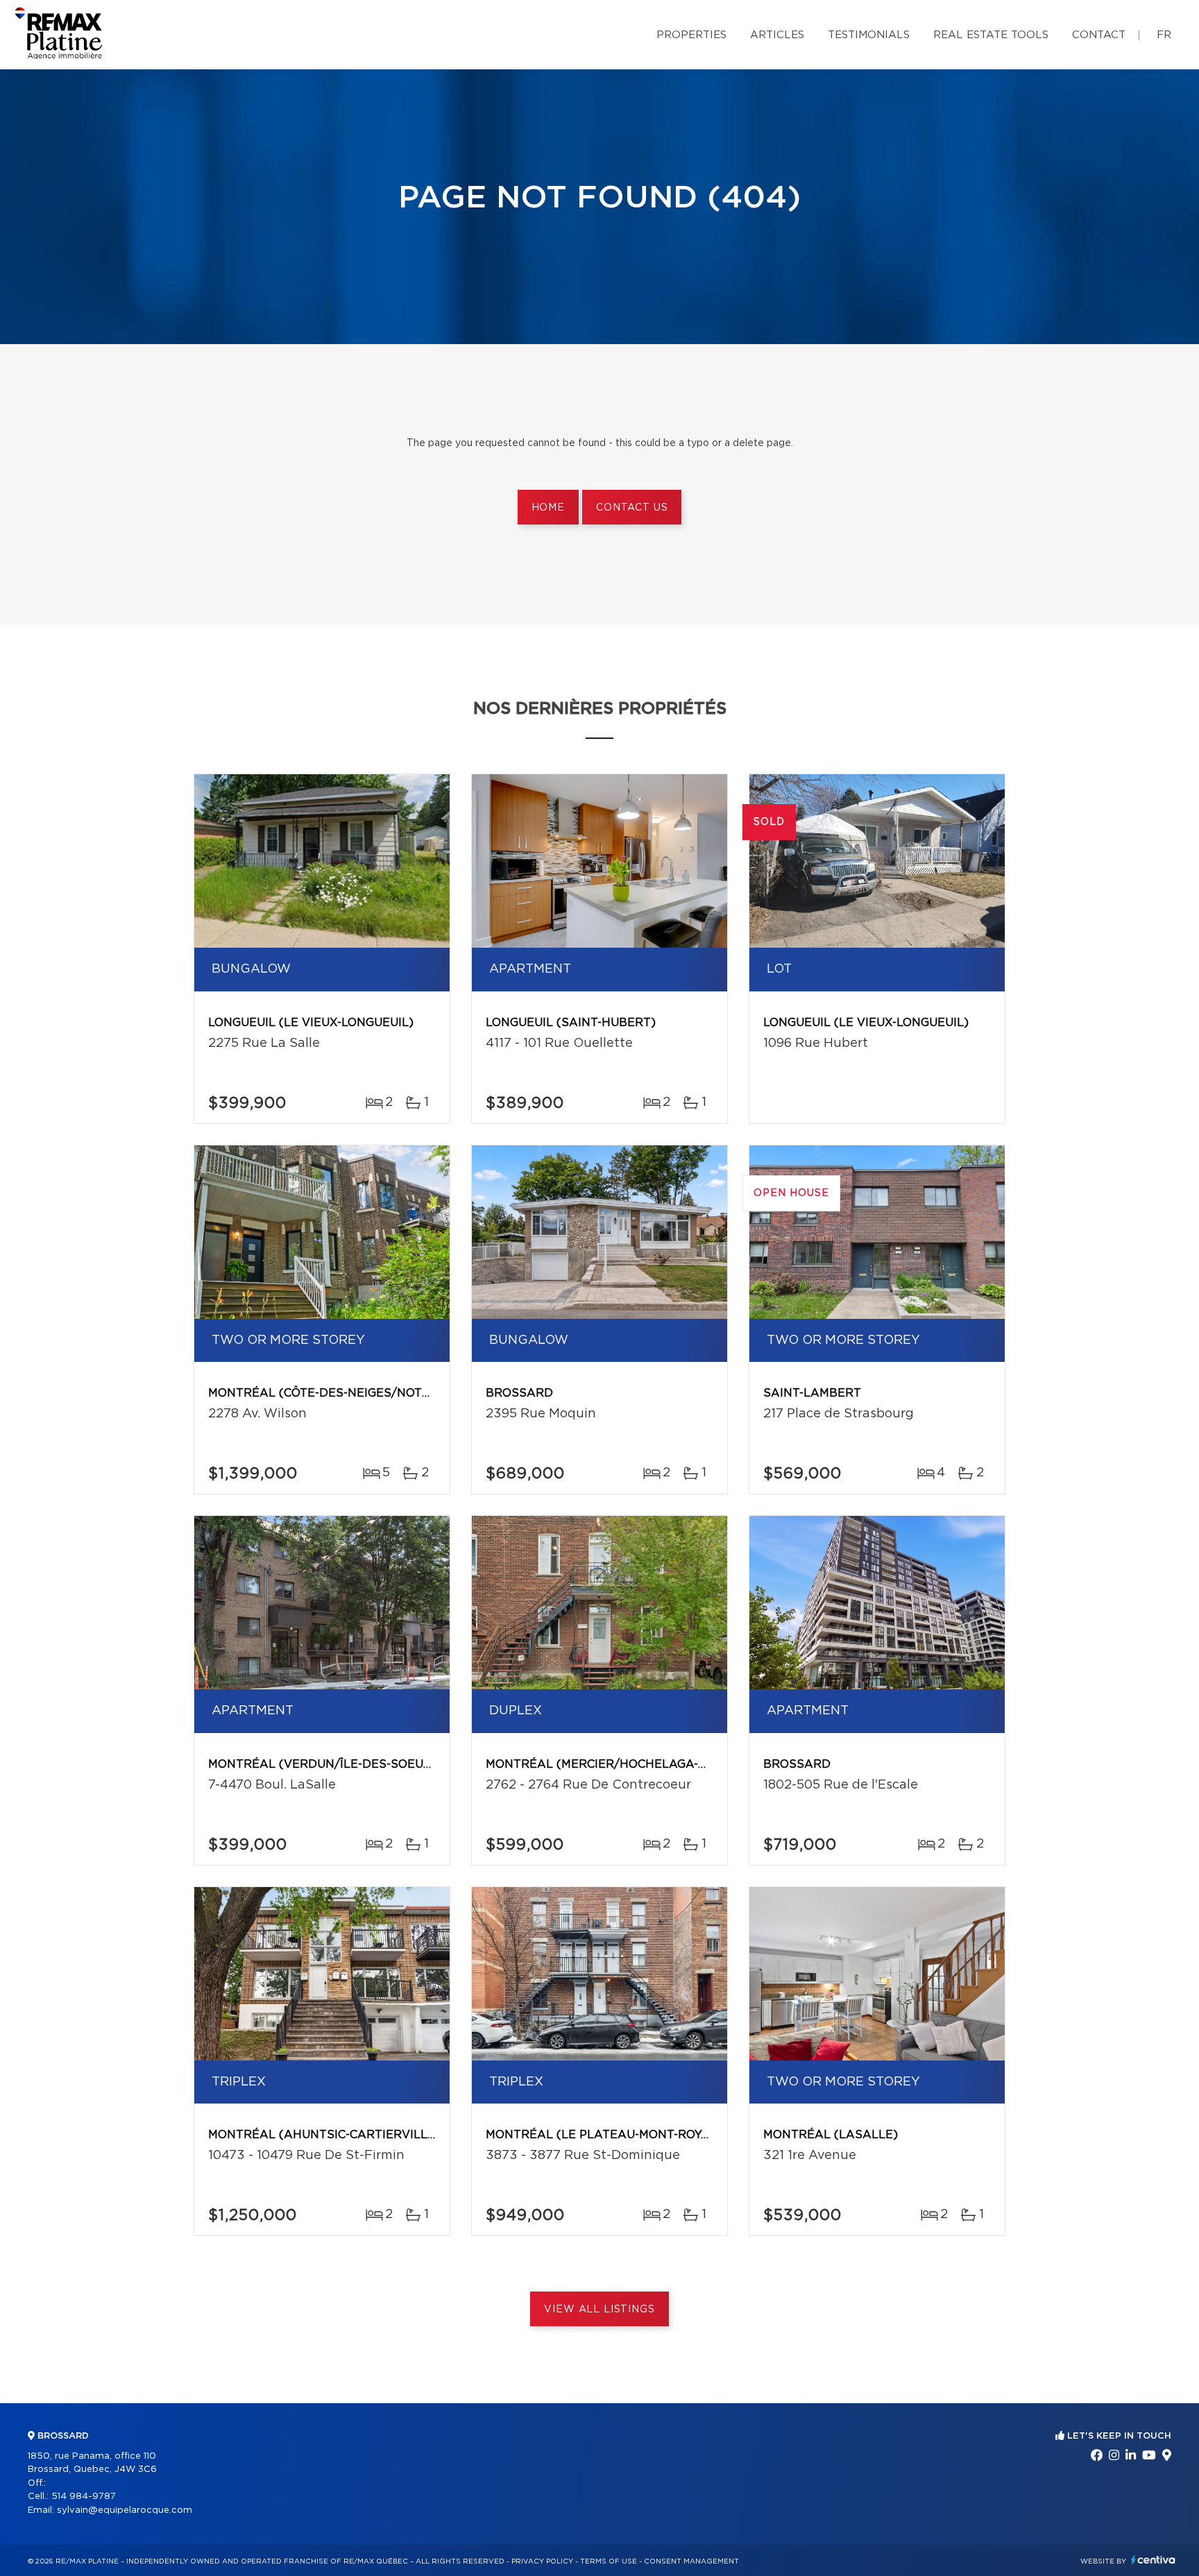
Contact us (632, 508)
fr (1164, 35)
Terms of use (609, 2561)
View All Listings (599, 2310)
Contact (1099, 35)
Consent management (691, 2561)
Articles (777, 35)
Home (548, 508)
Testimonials (869, 35)
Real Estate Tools (991, 35)
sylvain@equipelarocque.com (125, 2510)
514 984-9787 (84, 2497)
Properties (691, 35)
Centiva (1153, 2560)
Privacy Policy (542, 2561)
